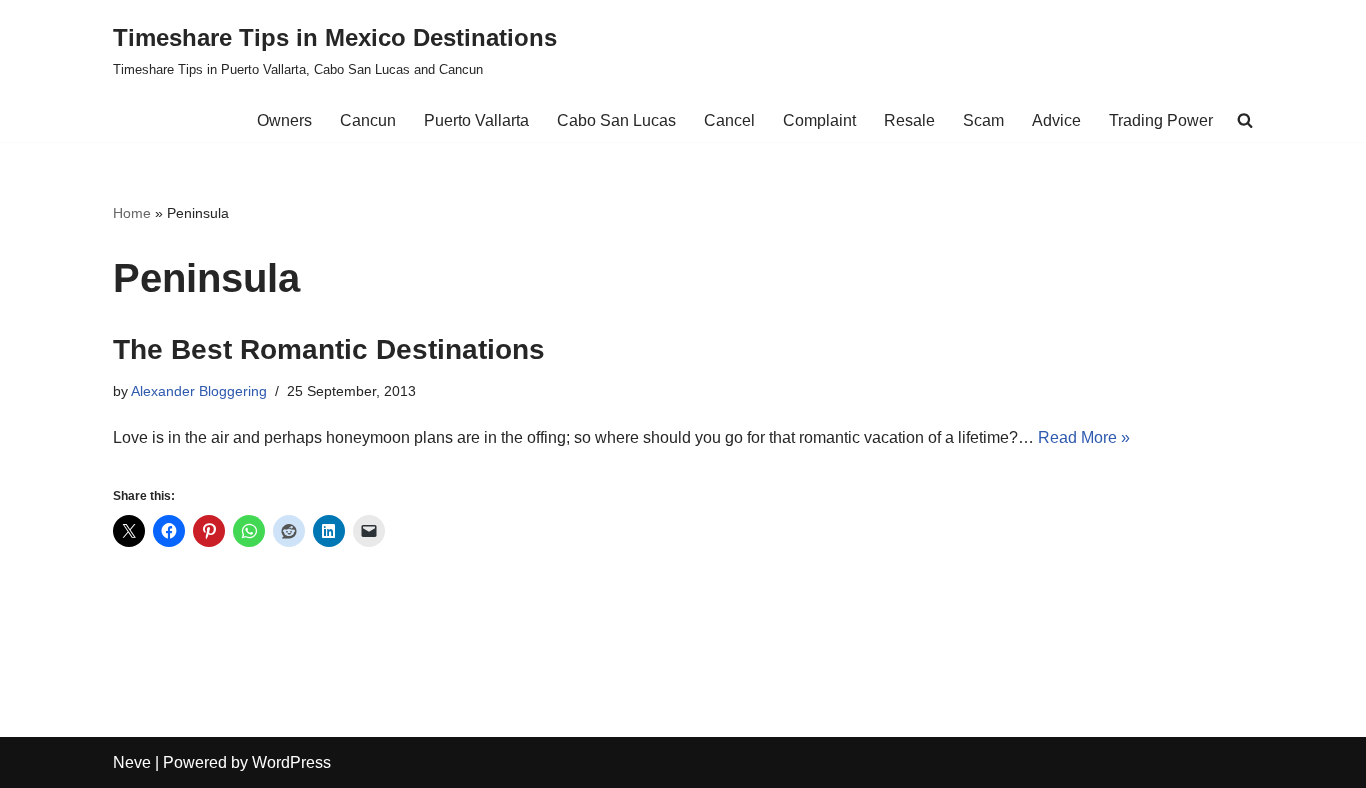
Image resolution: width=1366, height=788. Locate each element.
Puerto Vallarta (476, 120)
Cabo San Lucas (616, 120)
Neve (132, 762)
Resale (909, 120)
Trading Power (1161, 120)
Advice (1056, 120)
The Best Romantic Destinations (329, 349)
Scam (983, 120)
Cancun (368, 120)
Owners (284, 120)
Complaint (819, 120)
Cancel (729, 120)
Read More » (1084, 437)
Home (132, 213)
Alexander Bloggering (199, 391)
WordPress (291, 762)
